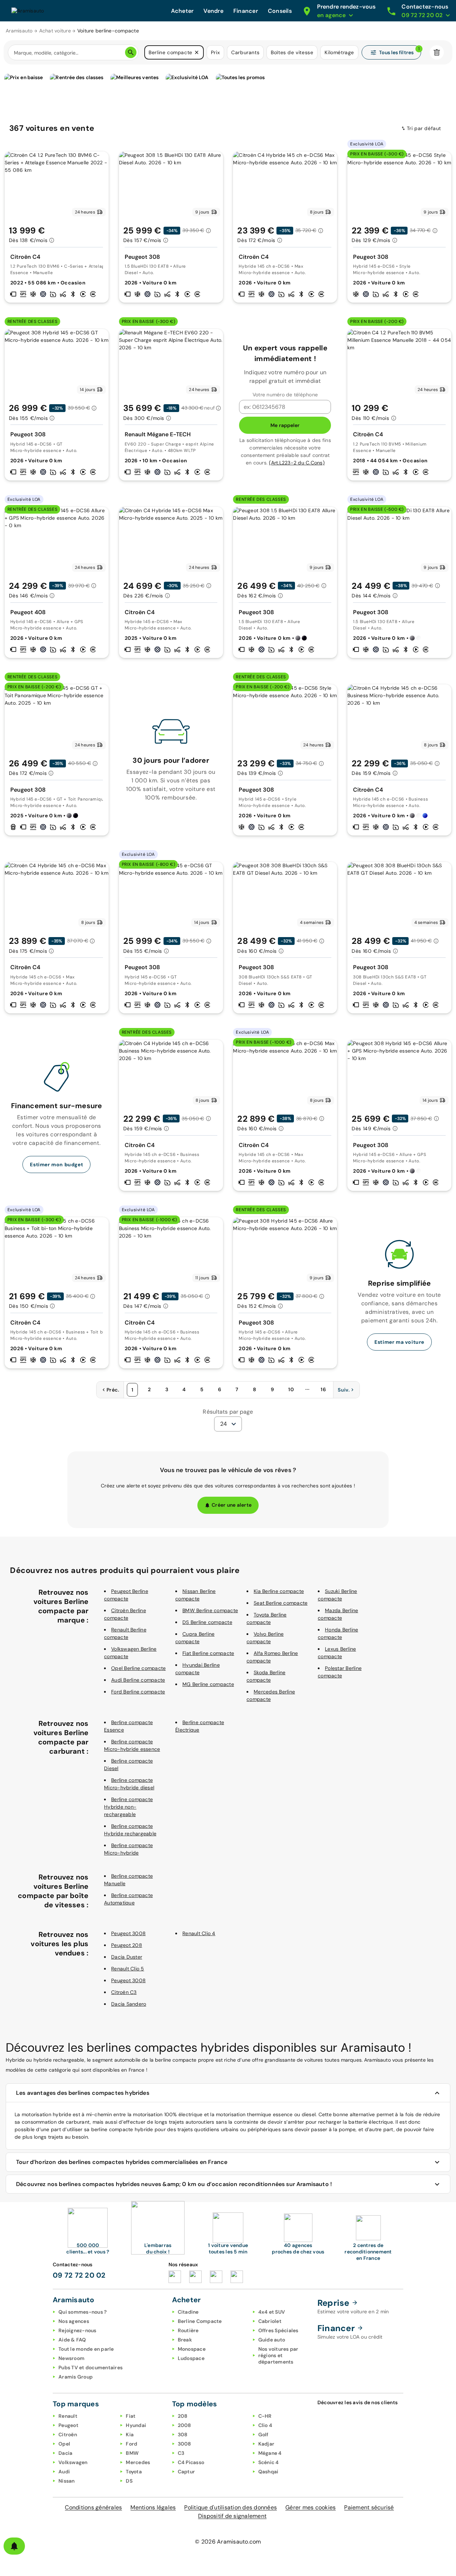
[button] (197, 52)
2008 (185, 2425)
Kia (130, 2434)
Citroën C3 (124, 1992)
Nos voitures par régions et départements (278, 2355)
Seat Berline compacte (281, 1603)
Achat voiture (55, 31)
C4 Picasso (191, 2462)
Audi (64, 2472)
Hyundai (136, 2425)
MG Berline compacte (208, 1684)
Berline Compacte (200, 2321)
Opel (64, 2444)
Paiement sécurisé (369, 2507)
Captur (186, 2472)
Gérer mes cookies (310, 2507)
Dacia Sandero (129, 2004)
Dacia (65, 2453)
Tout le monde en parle (86, 2349)
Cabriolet (270, 2321)
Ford (131, 2444)
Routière (188, 2330)
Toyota (134, 2472)
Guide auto (272, 2340)
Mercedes (138, 2462)
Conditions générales (93, 2507)
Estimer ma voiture (399, 1342)
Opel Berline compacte (138, 1668)
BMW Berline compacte (210, 1610)
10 (291, 1389)
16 (323, 1389)
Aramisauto (19, 31)
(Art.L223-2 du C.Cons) (297, 463)
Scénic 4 (269, 2462)
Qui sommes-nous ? (82, 2312)
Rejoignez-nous (77, 2330)
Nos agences (74, 2321)
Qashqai (268, 2472)
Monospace (192, 2349)
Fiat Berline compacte (208, 1653)
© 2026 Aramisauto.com (228, 2542)
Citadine (188, 2312)
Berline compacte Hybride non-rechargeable (128, 1807)
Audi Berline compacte (138, 1680)
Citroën (68, 2434)
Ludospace (191, 2358)
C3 (181, 2453)
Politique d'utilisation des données (230, 2507)
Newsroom (71, 2358)
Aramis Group (76, 2377)
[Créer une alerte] (14, 2546)
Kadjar (266, 2444)
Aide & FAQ (72, 2340)
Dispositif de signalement (232, 2516)
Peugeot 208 (127, 1945)
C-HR (265, 2416)
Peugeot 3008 (128, 1933)
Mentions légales (153, 2507)
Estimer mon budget (56, 1164)
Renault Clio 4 (199, 1933)
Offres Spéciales (278, 2330)
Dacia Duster (127, 1957)
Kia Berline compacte (279, 1591)
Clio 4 (265, 2425)
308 (183, 2434)
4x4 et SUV (272, 2312)
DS (129, 2481)
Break (185, 2340)
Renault (68, 2416)
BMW (132, 2453)
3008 (185, 2444)
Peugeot (68, 2425)
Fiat (131, 2416)
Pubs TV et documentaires (90, 2367)
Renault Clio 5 (128, 1969)
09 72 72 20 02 (79, 2275)
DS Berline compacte (207, 1622)
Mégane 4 (270, 2453)
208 (183, 2416)
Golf (263, 2434)
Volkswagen (73, 2462)
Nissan (67, 2481)
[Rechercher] (131, 52)
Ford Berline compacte (138, 1692)
